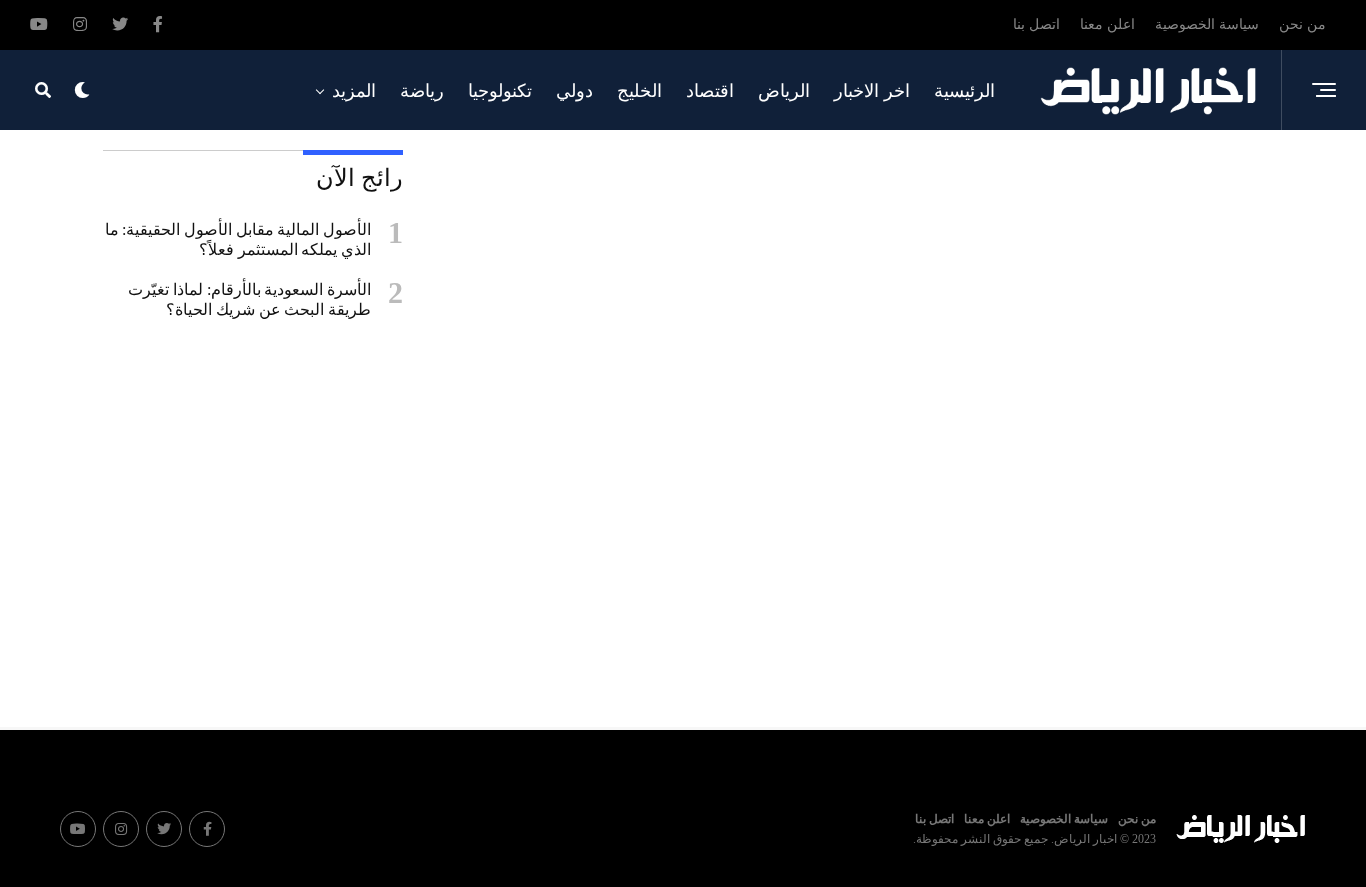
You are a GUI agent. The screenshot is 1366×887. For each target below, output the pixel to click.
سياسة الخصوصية (1207, 24)
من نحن (1302, 24)
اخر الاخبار (872, 91)
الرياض (784, 91)
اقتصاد (710, 91)
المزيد (354, 91)
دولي (574, 91)
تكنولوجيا (500, 91)
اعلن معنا (1107, 24)
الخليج (639, 91)
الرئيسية (964, 91)
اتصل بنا (1036, 24)
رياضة (422, 91)
